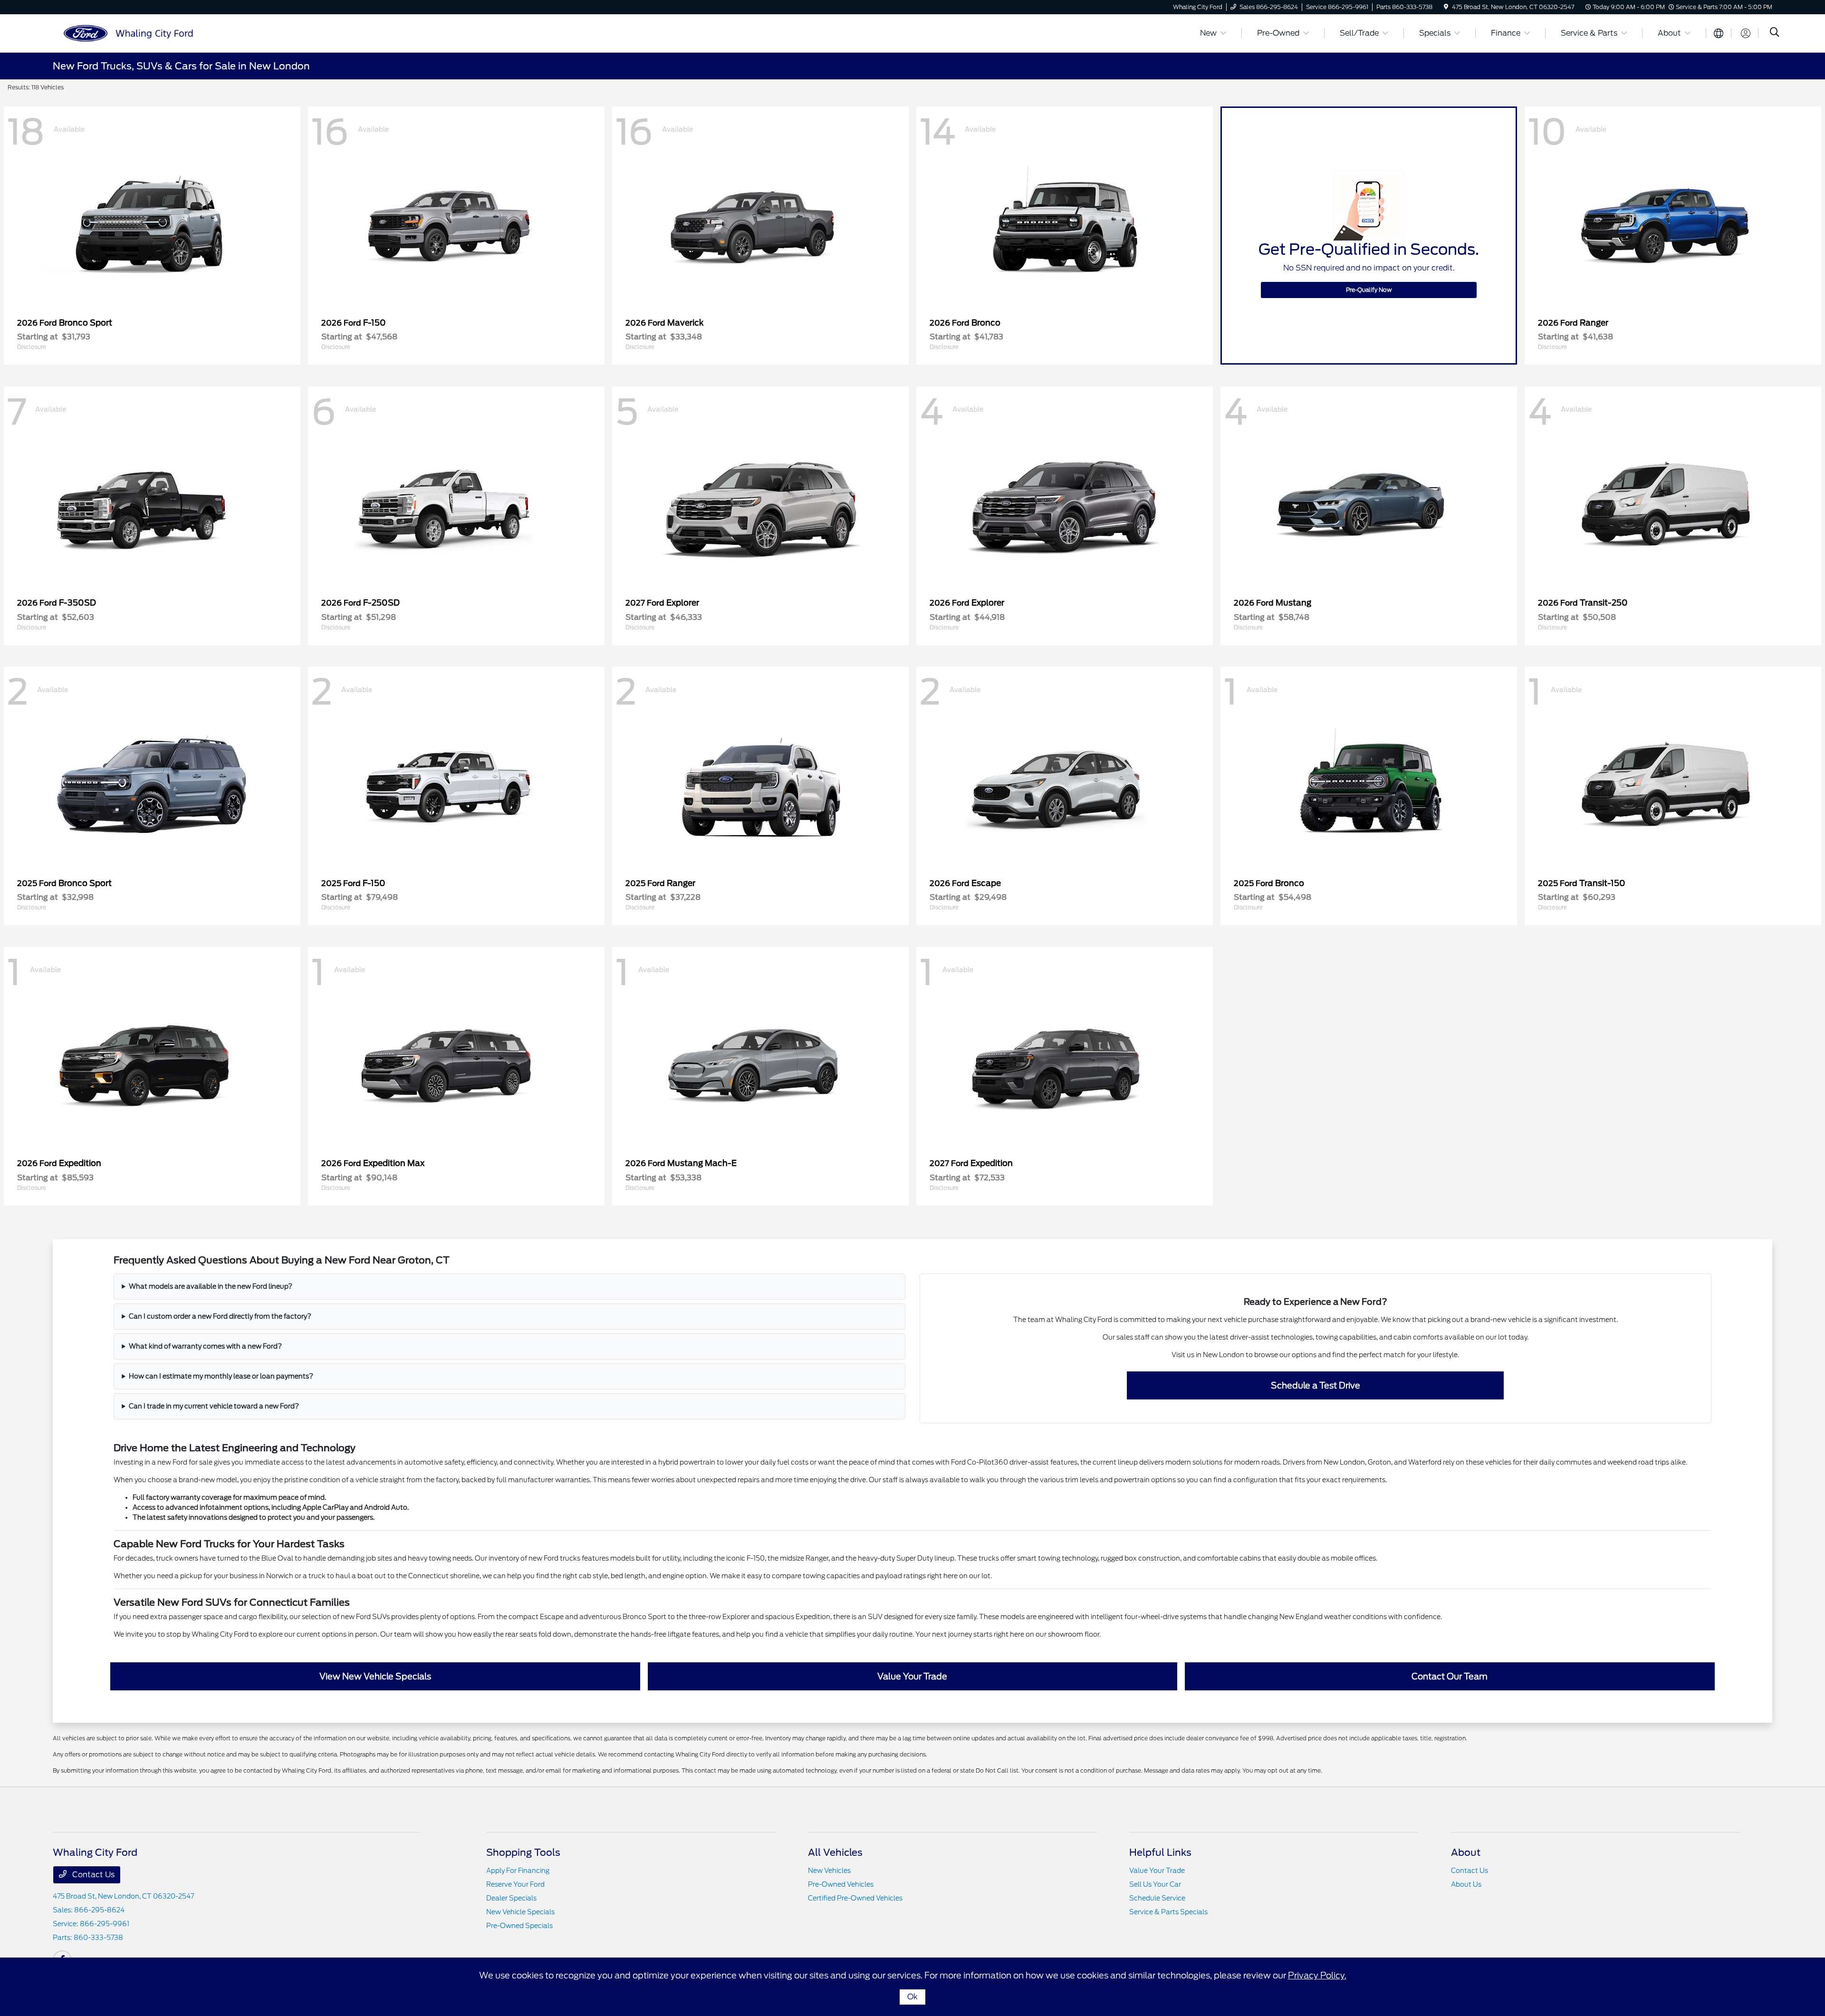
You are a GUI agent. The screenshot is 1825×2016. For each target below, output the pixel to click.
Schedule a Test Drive (1316, 1385)
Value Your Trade (912, 1676)
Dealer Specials (511, 1898)
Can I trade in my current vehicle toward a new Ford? (214, 1406)
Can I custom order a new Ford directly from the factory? (220, 1316)
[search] (1775, 33)
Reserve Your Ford (515, 1884)
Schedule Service (1157, 1898)
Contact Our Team (1450, 1676)
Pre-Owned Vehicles (841, 1884)
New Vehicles (829, 1871)
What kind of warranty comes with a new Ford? (205, 1346)
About (1466, 1852)
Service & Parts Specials (1168, 1912)
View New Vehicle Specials (375, 1676)
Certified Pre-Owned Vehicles (855, 1898)
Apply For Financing (518, 1871)
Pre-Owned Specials (519, 1926)
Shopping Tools (523, 1852)
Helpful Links (1160, 1852)
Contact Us (92, 1875)
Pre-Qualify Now (1369, 290)
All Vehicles (835, 1852)
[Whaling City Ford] (134, 33)
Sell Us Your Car (1155, 1884)
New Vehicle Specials (520, 1912)
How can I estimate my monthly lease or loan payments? (221, 1376)
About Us (1466, 1884)
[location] (1446, 7)
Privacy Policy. (1317, 1975)
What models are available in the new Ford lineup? (211, 1286)
